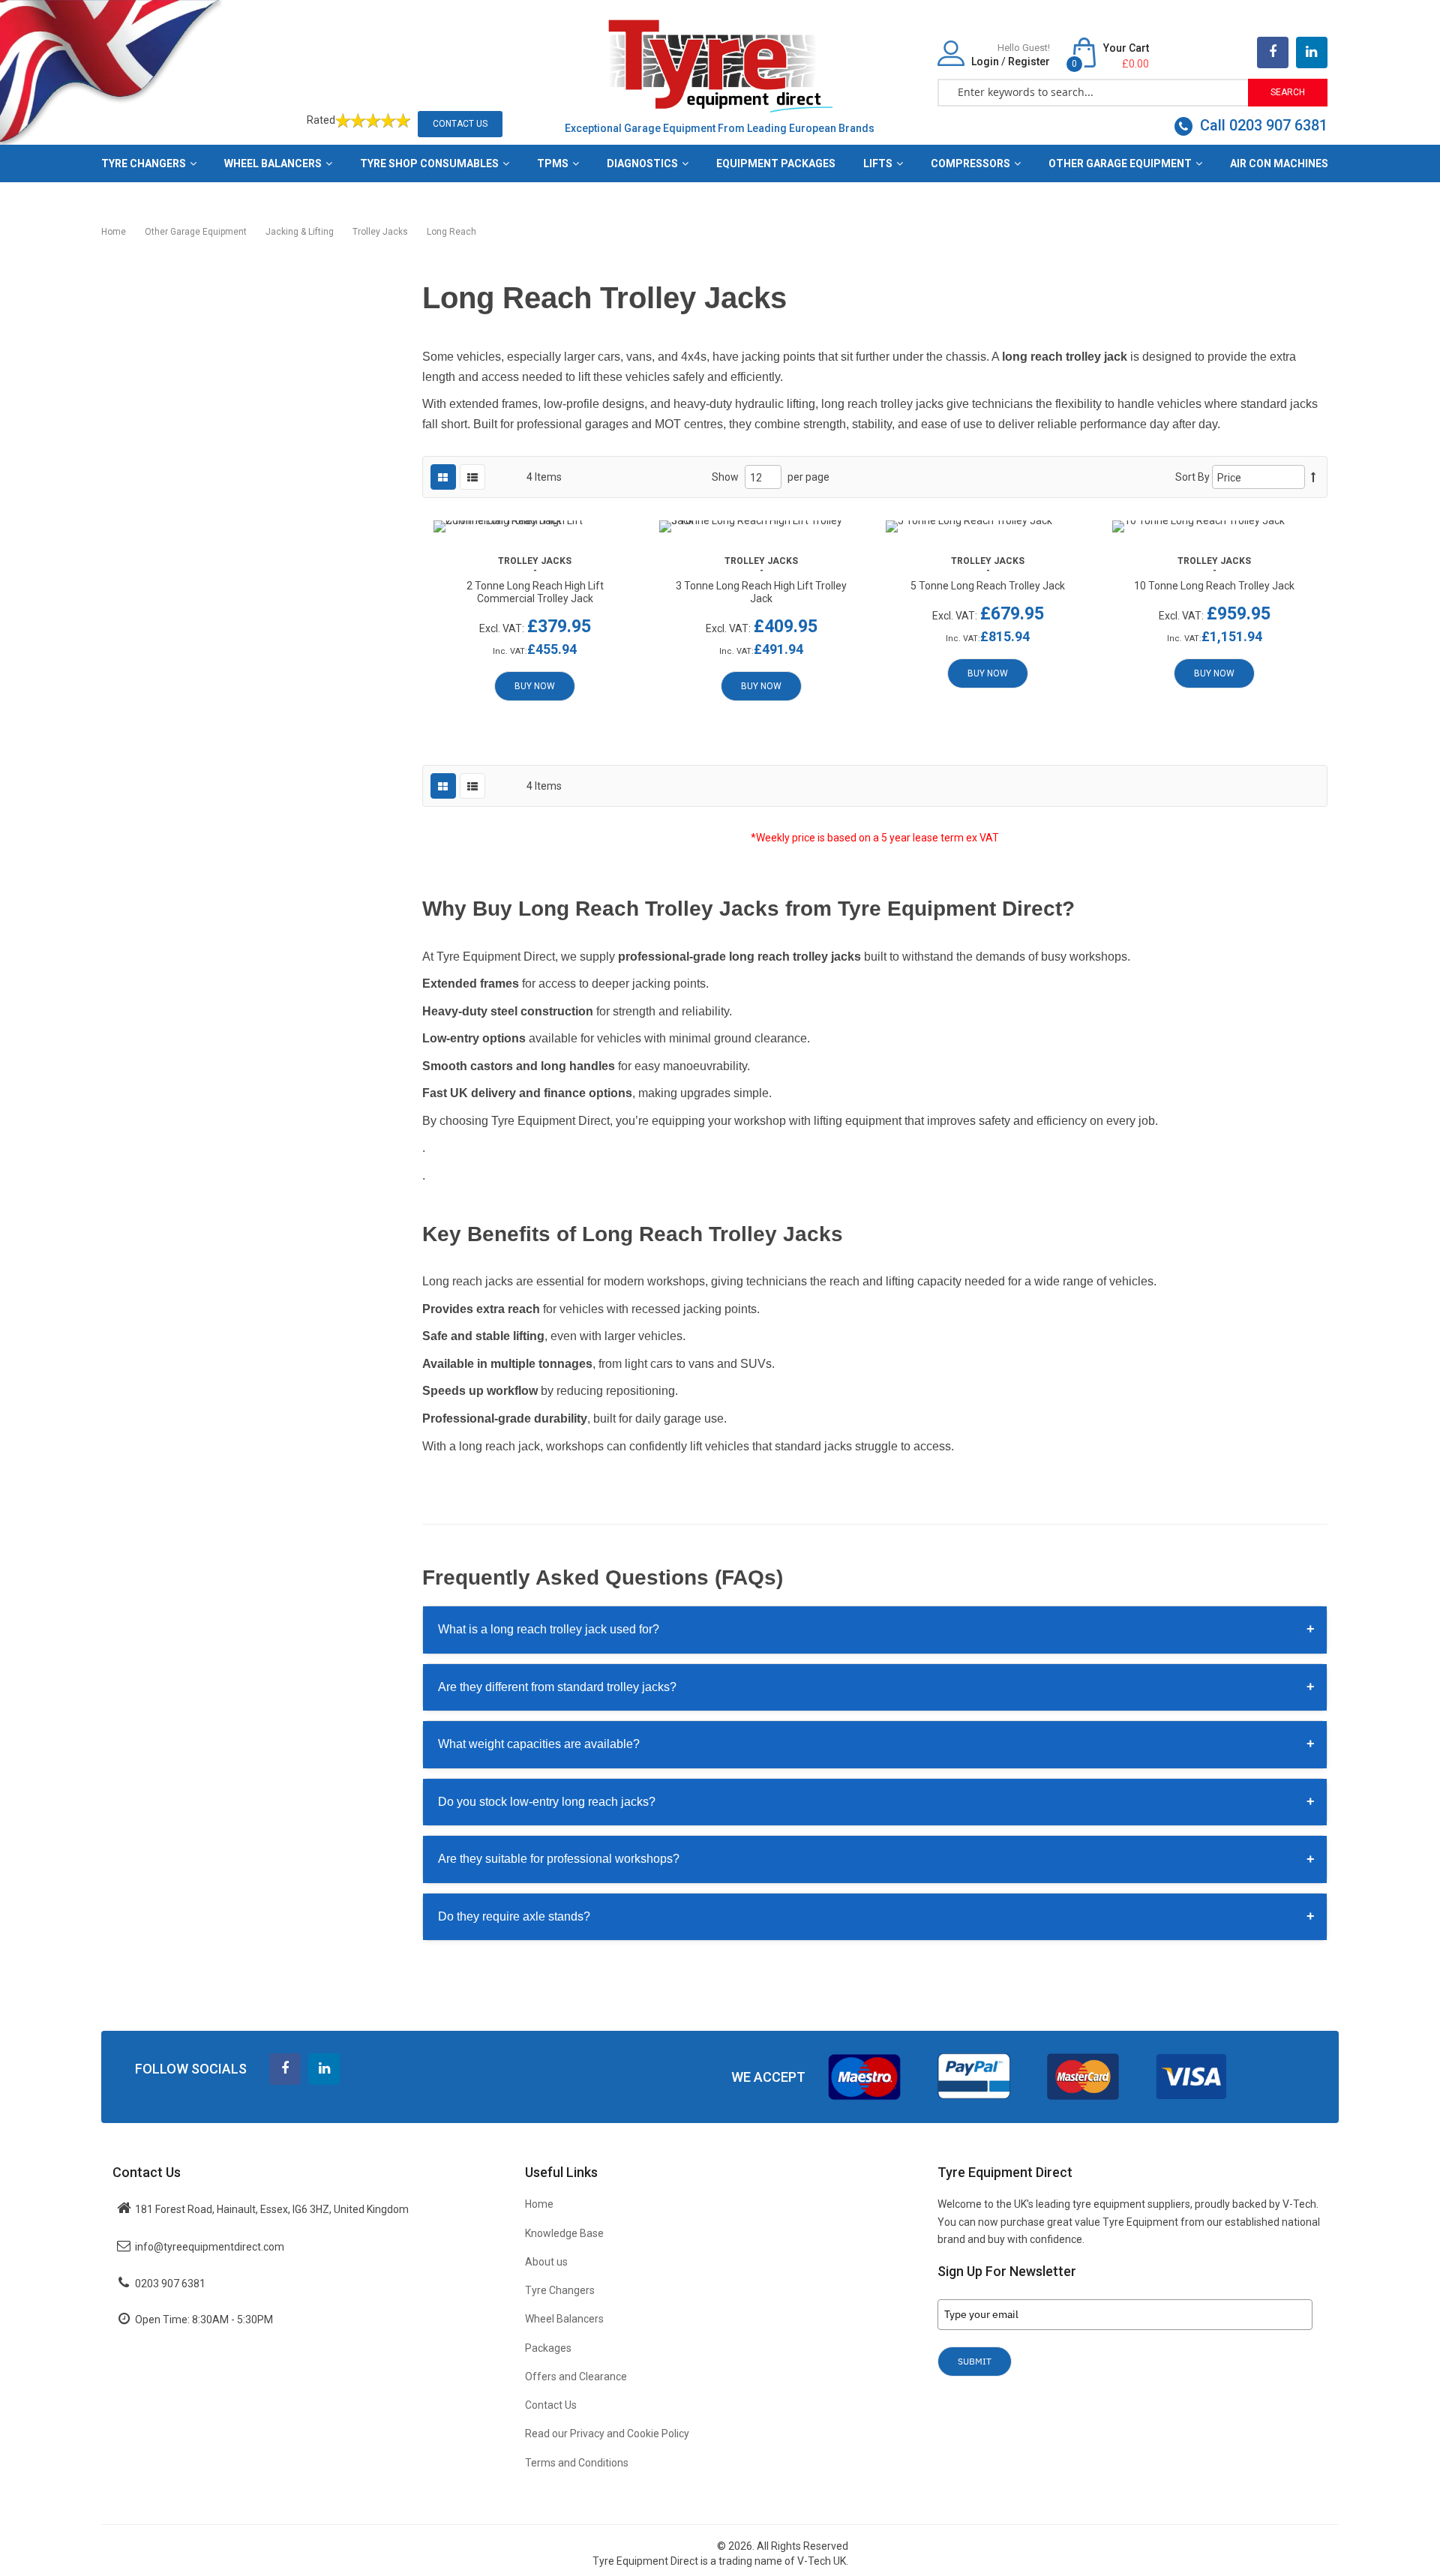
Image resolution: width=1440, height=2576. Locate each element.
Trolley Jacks (381, 232)
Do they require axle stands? (877, 1916)
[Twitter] (1312, 52)
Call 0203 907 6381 (1262, 125)
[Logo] (720, 64)
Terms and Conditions (577, 2463)
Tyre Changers (560, 2290)
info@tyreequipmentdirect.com (210, 2247)
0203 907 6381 (170, 2284)
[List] (472, 477)
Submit (975, 2361)
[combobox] (1093, 91)
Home (115, 232)
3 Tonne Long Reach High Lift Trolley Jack (761, 592)
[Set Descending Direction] (1313, 477)
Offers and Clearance (576, 2377)
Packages (548, 2348)
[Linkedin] (324, 2069)
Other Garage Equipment (197, 232)
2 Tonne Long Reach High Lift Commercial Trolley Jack (535, 592)
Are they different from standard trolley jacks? (877, 1687)
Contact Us (460, 124)
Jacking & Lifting (301, 232)
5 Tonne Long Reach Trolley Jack (988, 586)
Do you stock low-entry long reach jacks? (877, 1801)
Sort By (1192, 477)
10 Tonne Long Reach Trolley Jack (1214, 586)
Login (985, 61)
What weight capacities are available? (877, 1744)
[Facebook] (1273, 52)
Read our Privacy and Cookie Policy (607, 2434)
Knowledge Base (564, 2233)
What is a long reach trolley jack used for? (877, 1629)
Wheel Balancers (564, 2319)
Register (1029, 61)
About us (546, 2262)
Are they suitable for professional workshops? (877, 1859)
